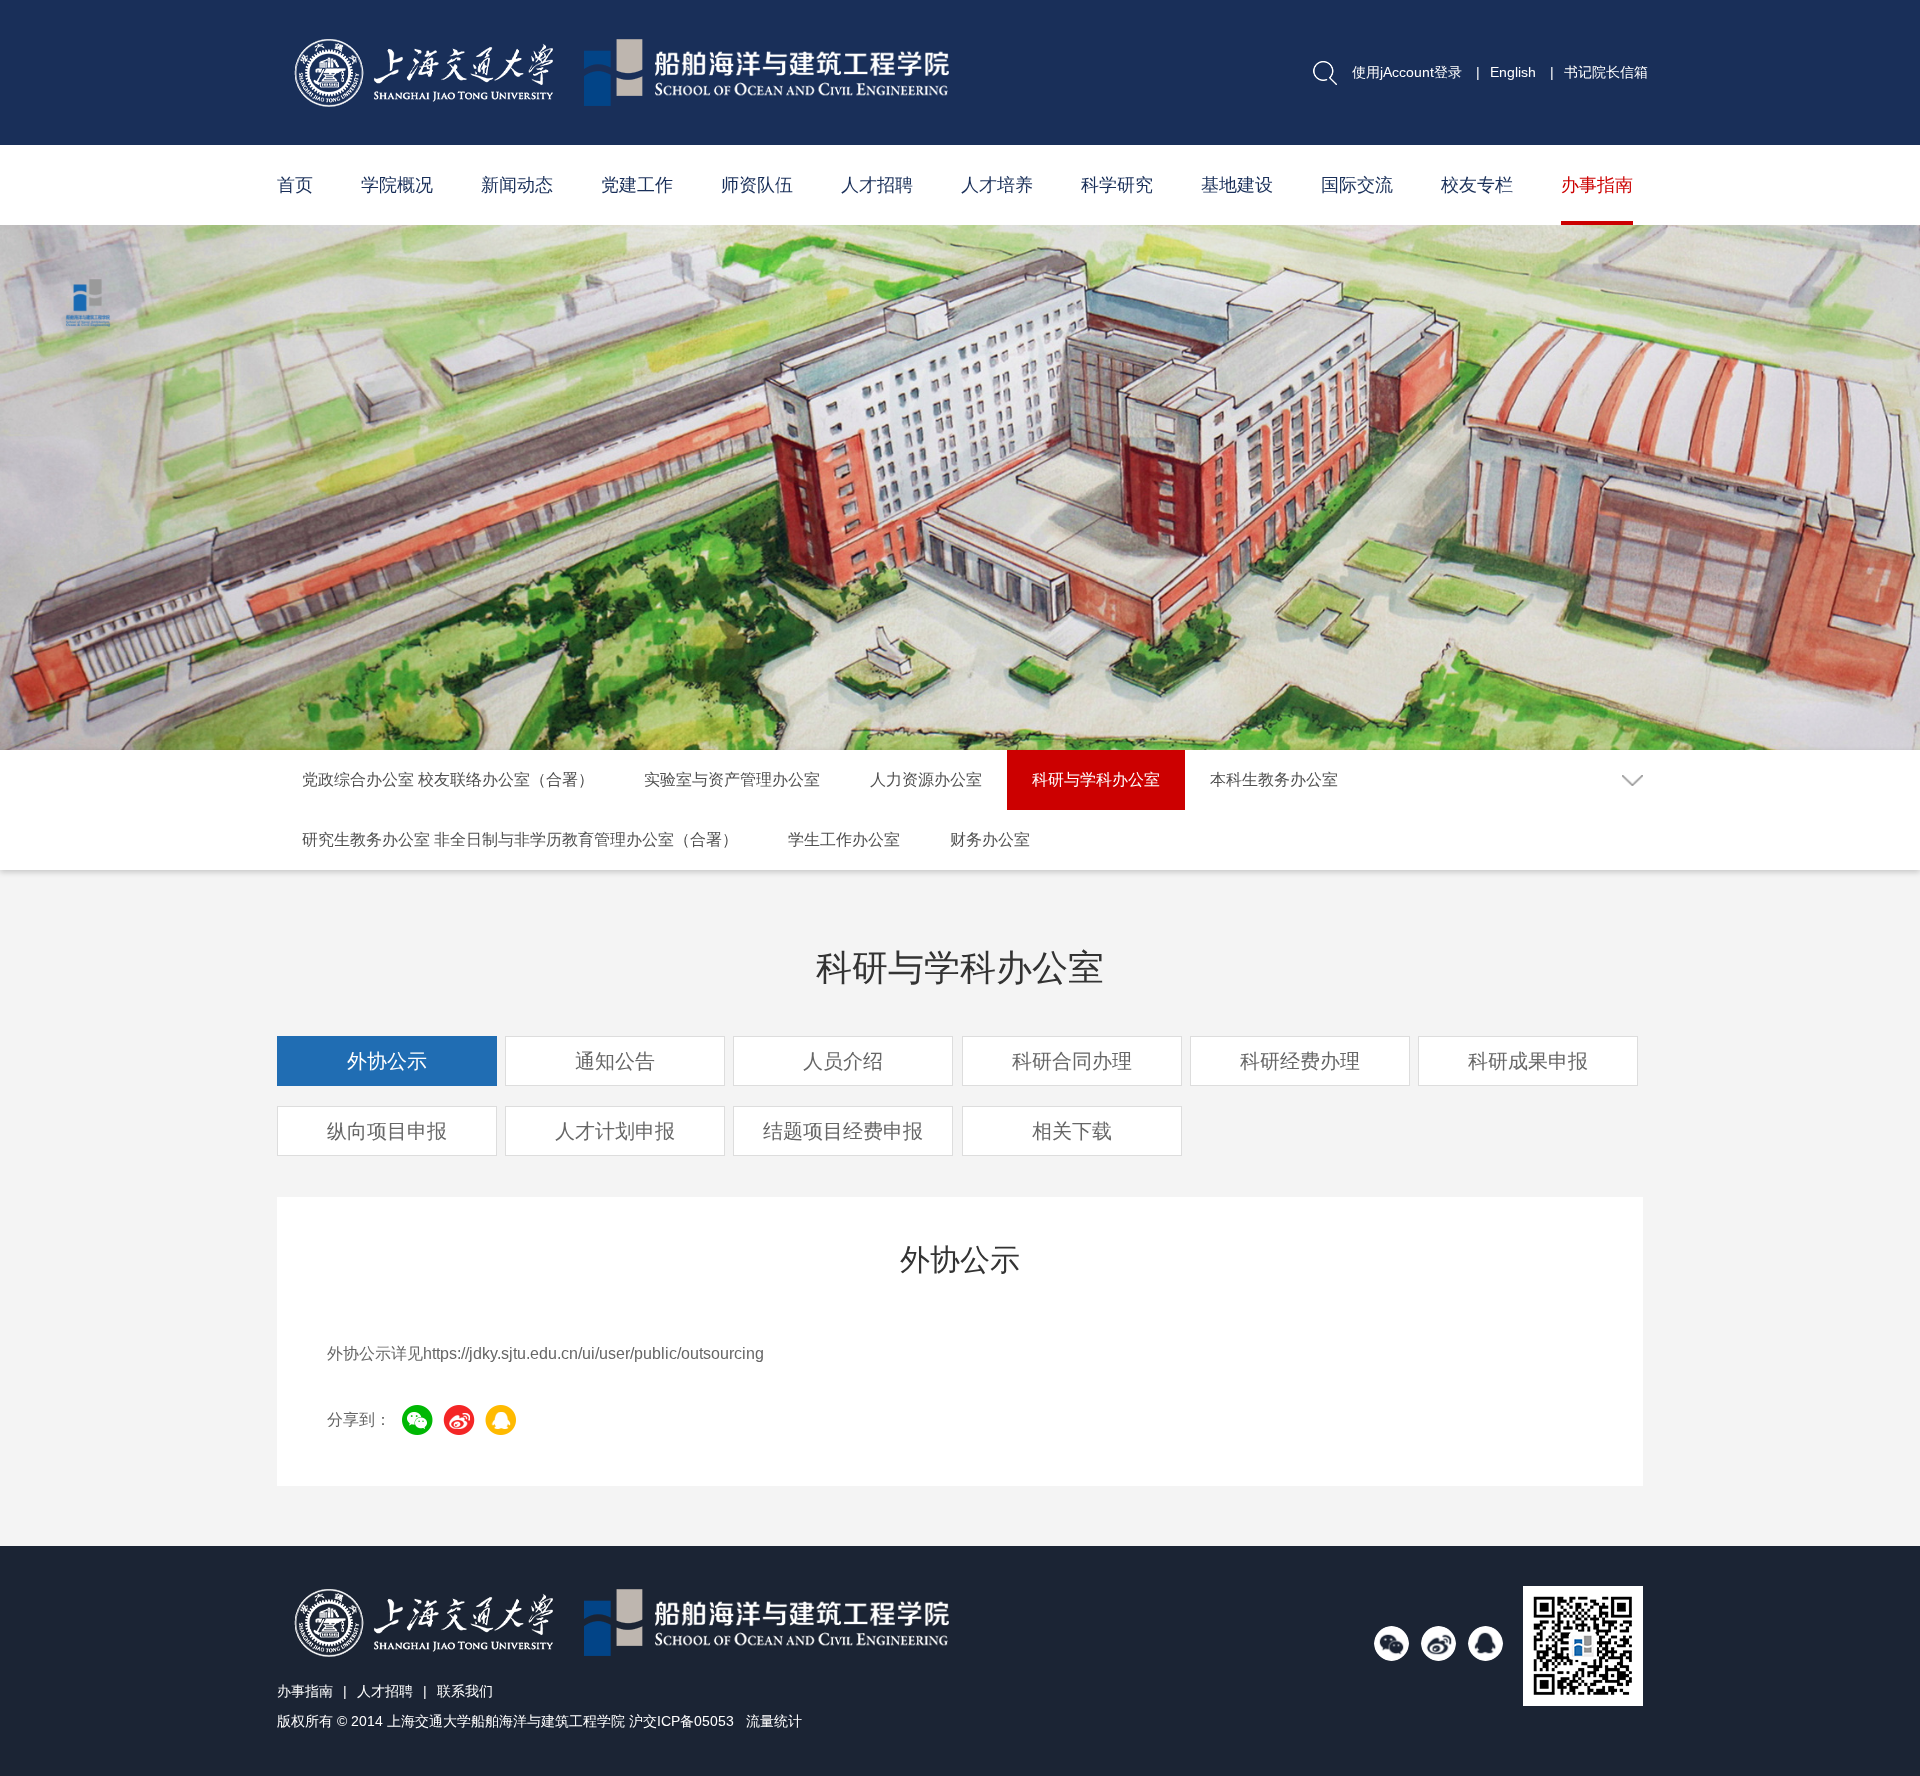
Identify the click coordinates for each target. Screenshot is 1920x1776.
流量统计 (774, 1721)
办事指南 (1597, 185)
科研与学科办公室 (1096, 779)
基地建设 (1237, 185)
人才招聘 (877, 185)
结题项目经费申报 (843, 1131)
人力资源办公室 (926, 779)
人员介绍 (843, 1061)
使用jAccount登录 (1407, 72)
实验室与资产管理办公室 (732, 779)
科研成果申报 (1528, 1061)
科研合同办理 (1072, 1061)
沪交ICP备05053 (681, 1721)
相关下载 (1072, 1131)
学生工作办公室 (844, 839)
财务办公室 (990, 839)
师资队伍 (757, 185)
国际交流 (1357, 185)
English (1513, 72)
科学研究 (1117, 185)
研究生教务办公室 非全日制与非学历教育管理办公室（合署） (520, 839)
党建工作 (637, 185)
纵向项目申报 (387, 1131)
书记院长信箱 (1606, 72)
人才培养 (997, 185)
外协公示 (387, 1061)
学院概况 (397, 185)
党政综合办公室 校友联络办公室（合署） (448, 779)
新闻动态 (517, 185)
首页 (295, 185)
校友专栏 (1477, 185)
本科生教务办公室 (1274, 779)
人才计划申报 (615, 1131)
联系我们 (465, 1691)
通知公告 (615, 1061)
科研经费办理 (1300, 1061)
